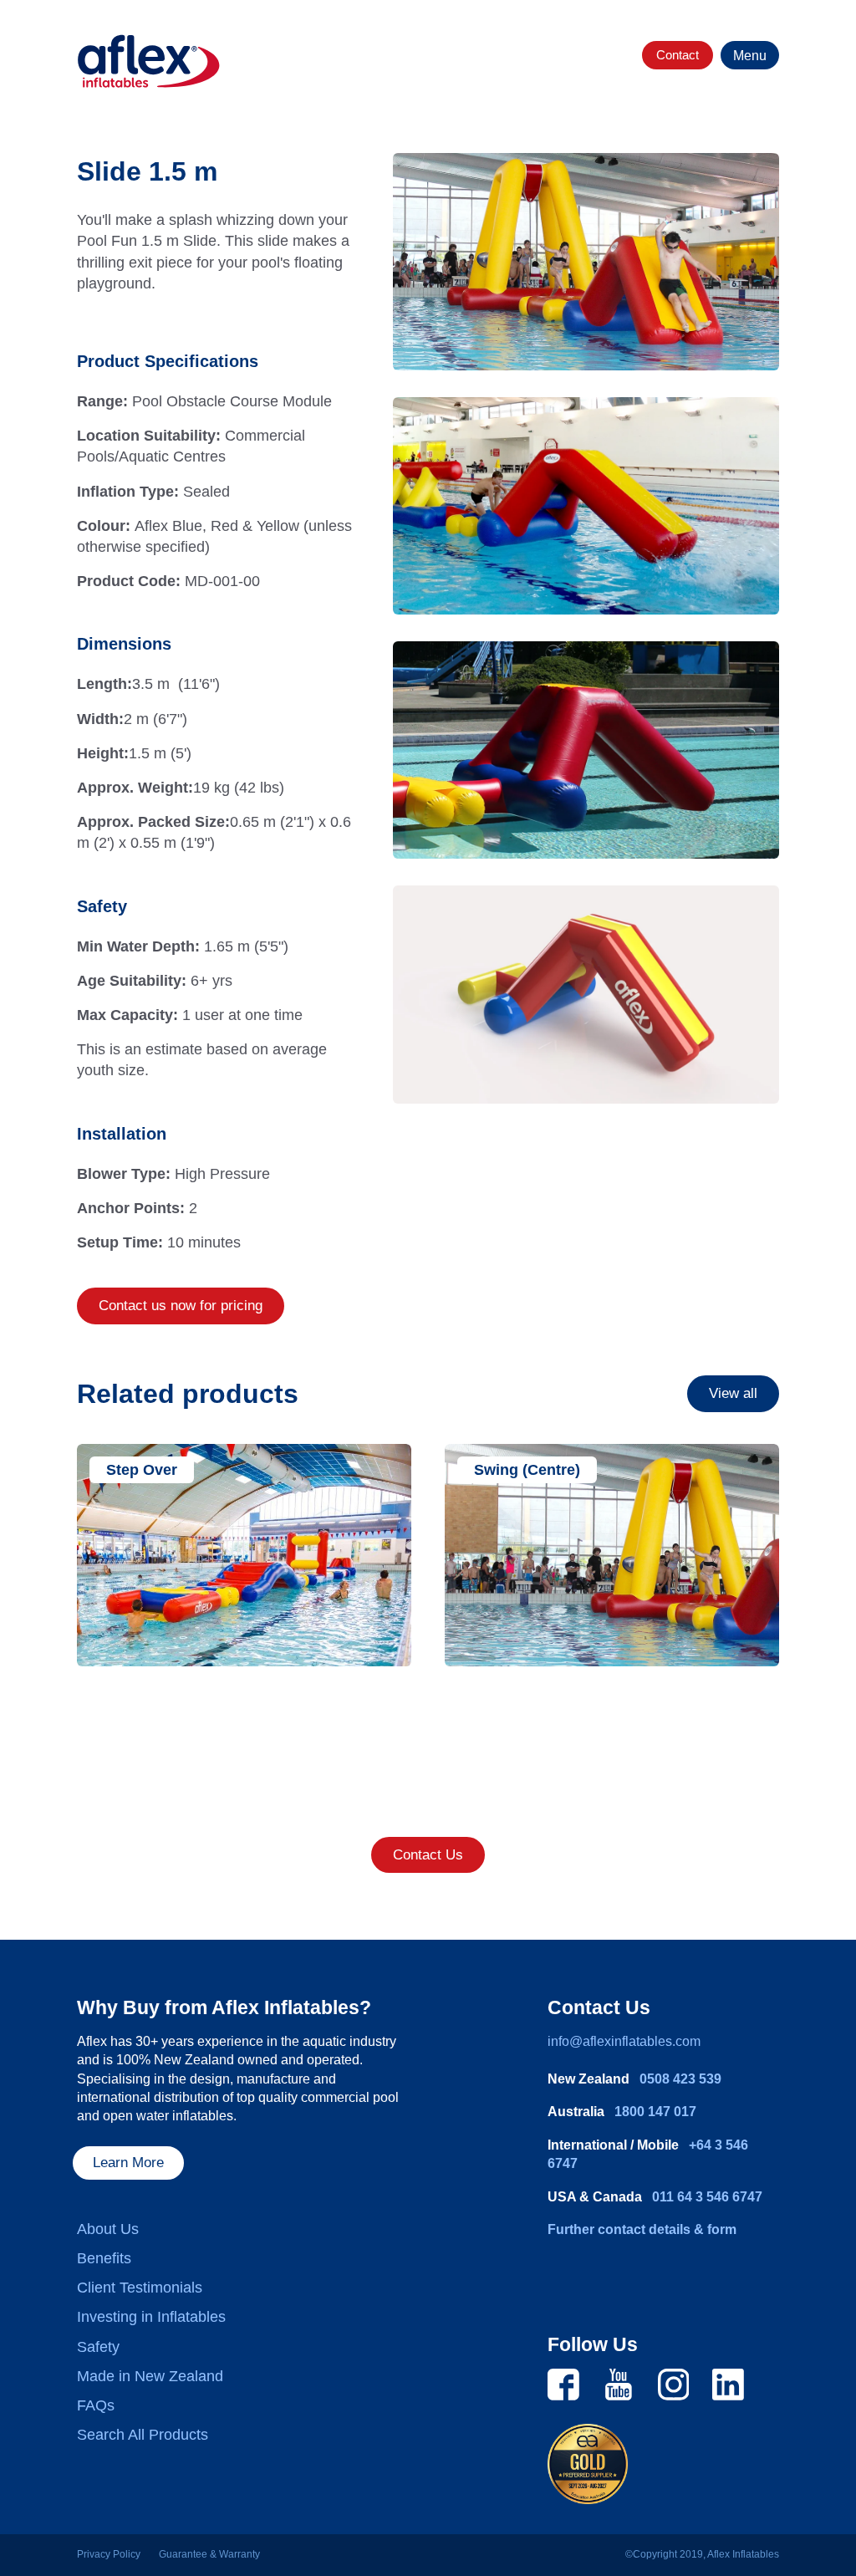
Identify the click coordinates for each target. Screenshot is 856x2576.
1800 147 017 (655, 2112)
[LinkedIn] (728, 2384)
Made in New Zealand (150, 2376)
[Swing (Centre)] (612, 1556)
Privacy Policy (109, 2554)
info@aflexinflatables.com (624, 2041)
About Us (108, 2229)
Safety (98, 2347)
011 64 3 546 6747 (707, 2197)
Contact (678, 55)
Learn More (128, 2163)
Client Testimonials (140, 2288)
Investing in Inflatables (151, 2317)
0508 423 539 (680, 2079)
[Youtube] (619, 2384)
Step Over (142, 1470)
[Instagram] (674, 2384)
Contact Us (428, 1855)
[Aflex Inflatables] (149, 61)
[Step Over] (244, 1556)
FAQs (96, 2405)
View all (733, 1393)
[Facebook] (563, 2384)
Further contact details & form (642, 2229)
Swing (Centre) (527, 1470)
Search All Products (143, 2435)
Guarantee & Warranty (209, 2554)
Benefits (104, 2258)
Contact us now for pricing (181, 1306)
